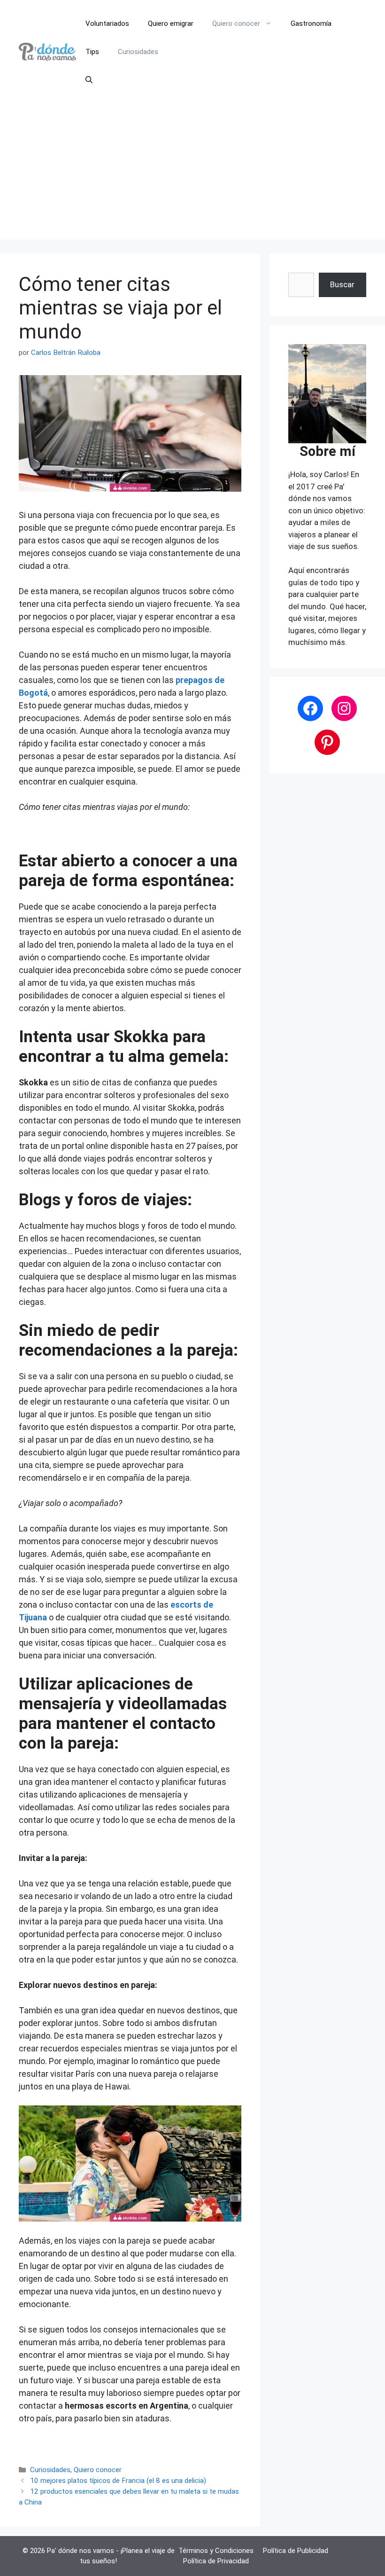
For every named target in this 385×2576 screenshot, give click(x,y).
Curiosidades (138, 52)
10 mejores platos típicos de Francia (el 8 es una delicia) (118, 2481)
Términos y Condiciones (216, 2551)
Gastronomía (311, 24)
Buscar (342, 284)
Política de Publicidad (296, 2551)
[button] (89, 80)
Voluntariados (107, 24)
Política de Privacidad (216, 2561)
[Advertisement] (192, 174)
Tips (92, 52)
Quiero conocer (236, 24)
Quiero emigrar (171, 24)
